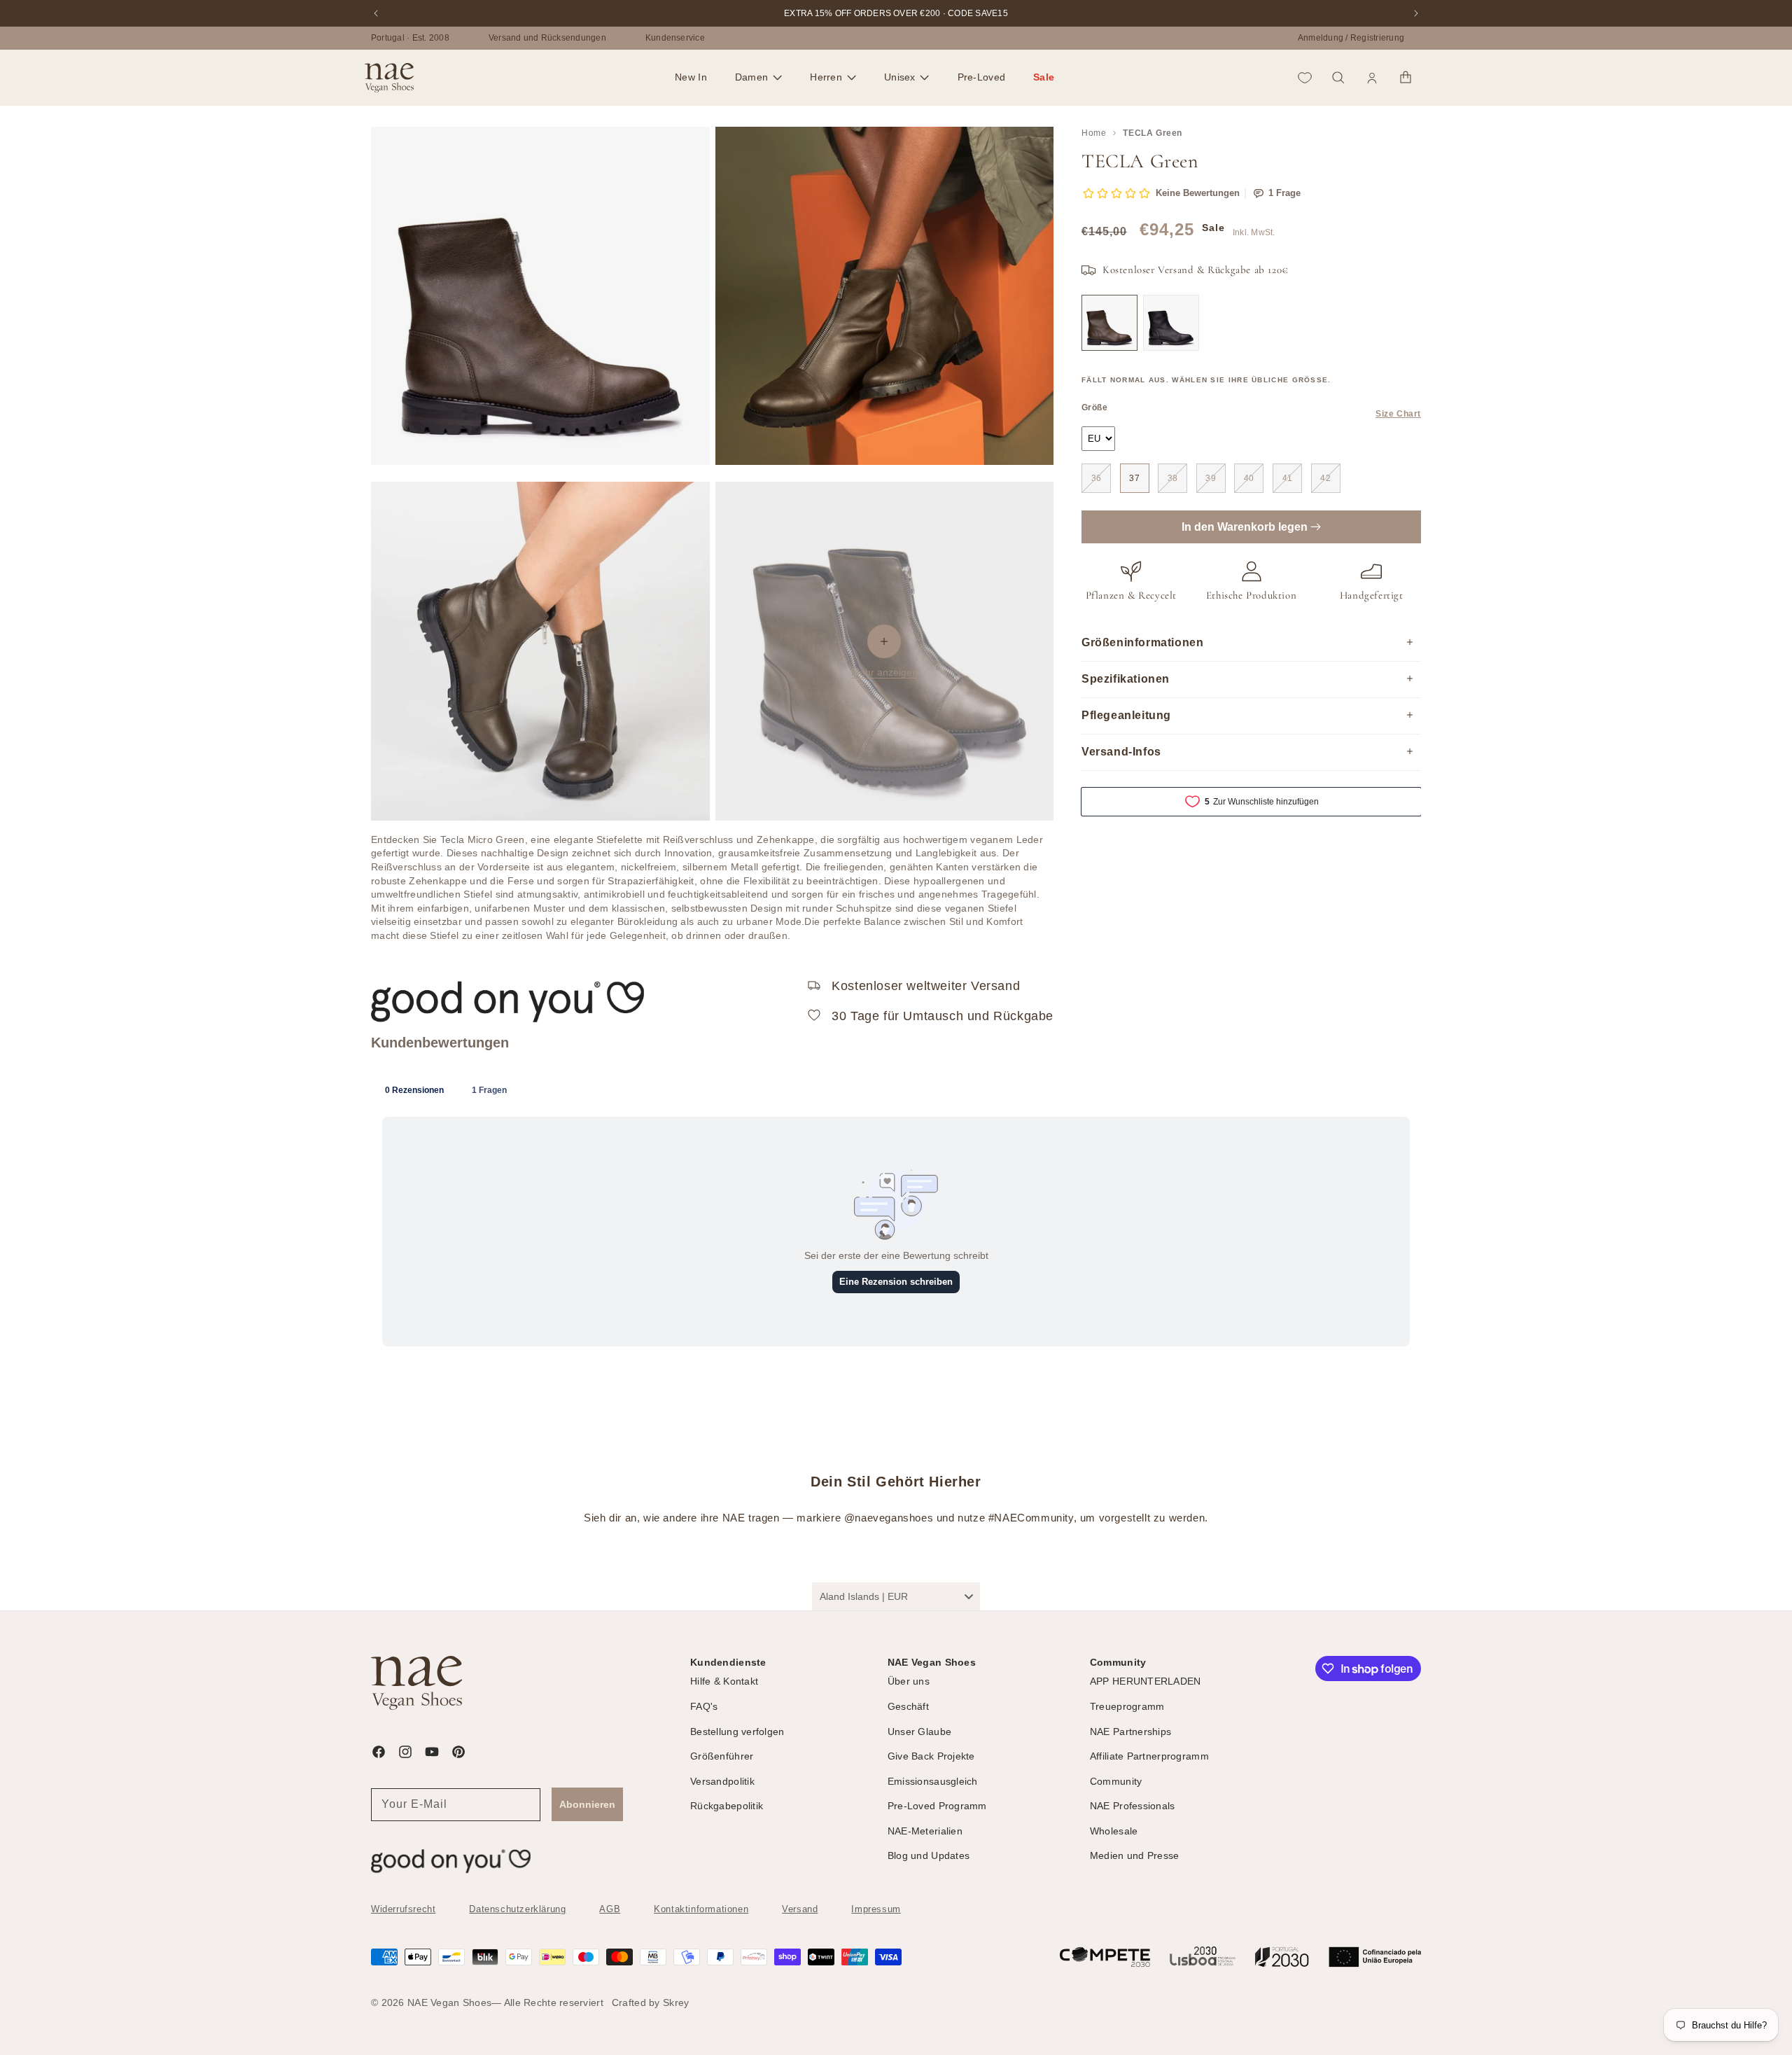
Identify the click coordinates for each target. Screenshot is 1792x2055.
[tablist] (896, 1089)
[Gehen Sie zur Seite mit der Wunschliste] (1305, 78)
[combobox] (896, 1596)
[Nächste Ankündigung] (1416, 13)
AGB (610, 1909)
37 (1134, 478)
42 (1325, 478)
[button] (758, 78)
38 (1173, 478)
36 (1097, 478)
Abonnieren (587, 1804)
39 (1211, 478)
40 (1249, 478)
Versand (800, 1909)
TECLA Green (1153, 133)
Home (1094, 133)
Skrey (676, 2002)
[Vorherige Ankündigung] (376, 13)
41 (1288, 478)
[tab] (414, 1089)
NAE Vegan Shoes (449, 2002)
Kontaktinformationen (701, 1909)
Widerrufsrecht (403, 1909)
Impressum (876, 1909)
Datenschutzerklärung (517, 1909)
